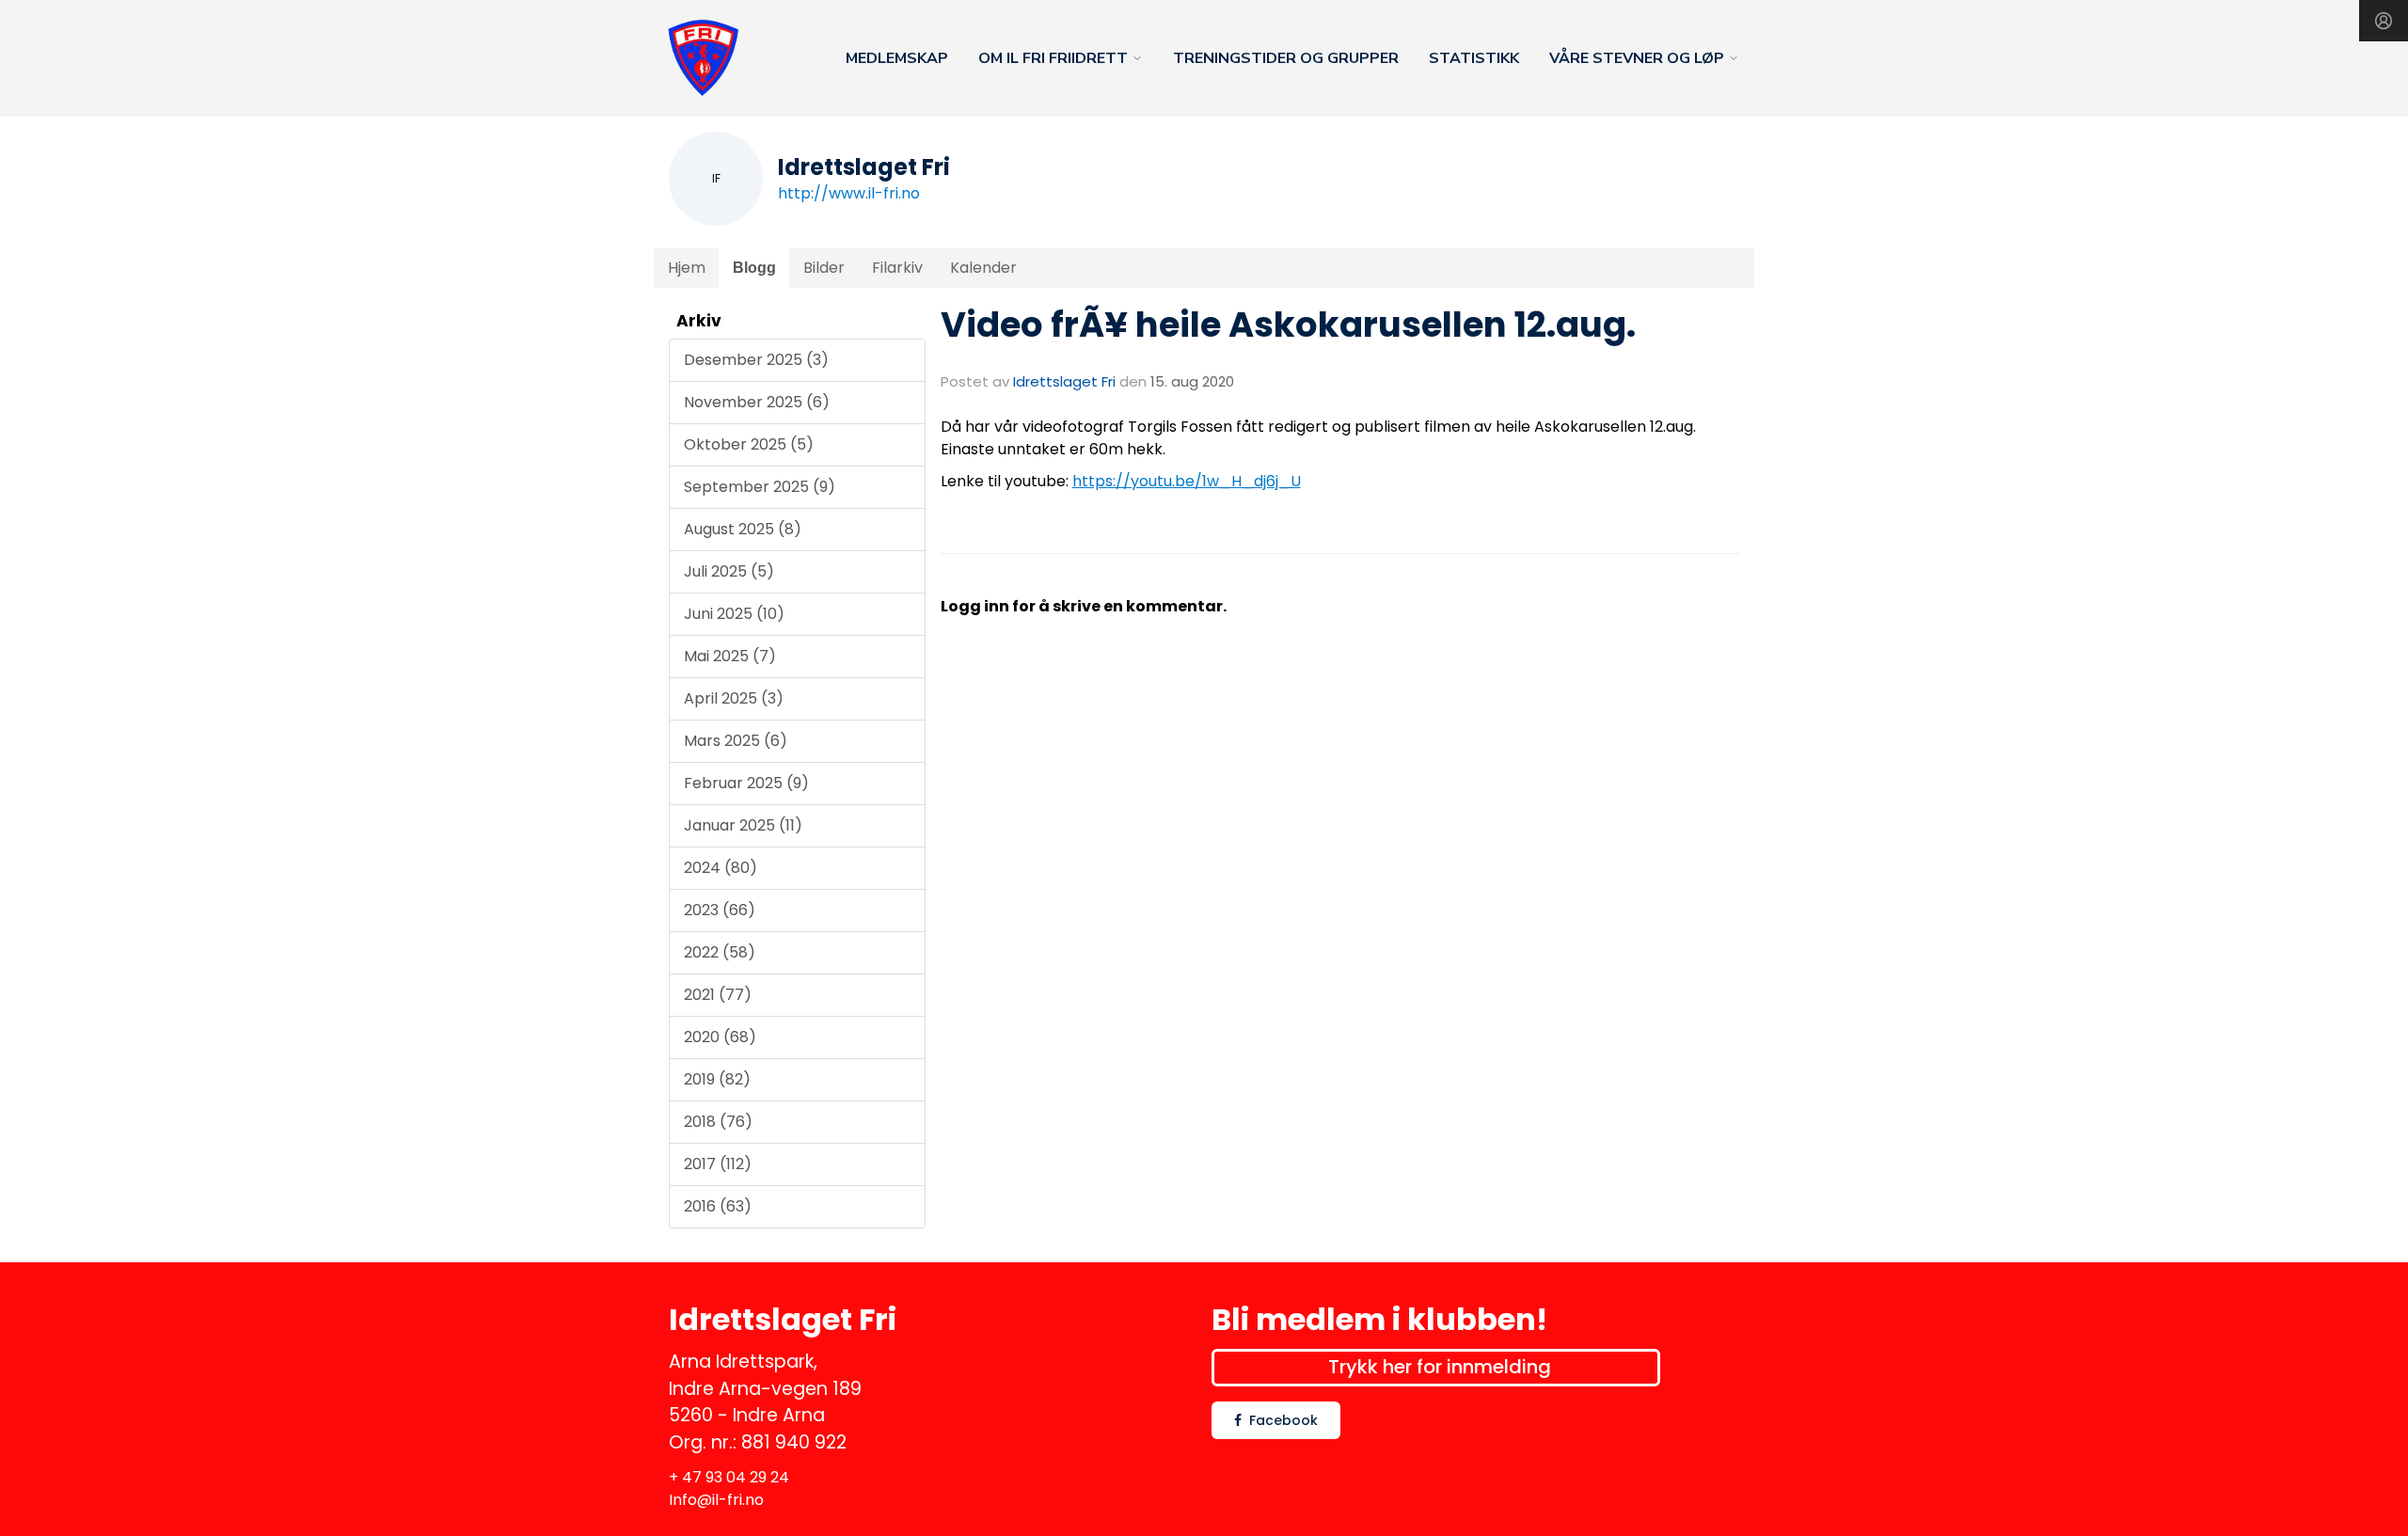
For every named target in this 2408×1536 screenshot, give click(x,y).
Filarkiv (897, 268)
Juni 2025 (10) (734, 614)
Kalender (983, 268)
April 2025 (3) (734, 698)
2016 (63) (718, 1206)
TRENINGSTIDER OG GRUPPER (1286, 58)
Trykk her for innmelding (1440, 1367)
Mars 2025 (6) (736, 741)
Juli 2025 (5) (729, 571)
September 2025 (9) (760, 487)
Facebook (1283, 1420)
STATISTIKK (1474, 58)
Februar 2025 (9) (746, 783)
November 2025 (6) (757, 402)
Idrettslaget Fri (1064, 381)
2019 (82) (717, 1079)
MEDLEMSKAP (897, 58)
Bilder (824, 268)
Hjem (687, 268)
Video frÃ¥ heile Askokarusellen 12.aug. (1288, 325)
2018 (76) (718, 1122)
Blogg (754, 268)
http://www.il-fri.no (849, 193)
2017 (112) (718, 1164)
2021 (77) (718, 995)
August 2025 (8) (743, 529)
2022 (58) (720, 952)
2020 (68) (720, 1037)
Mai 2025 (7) (730, 656)
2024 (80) (721, 868)
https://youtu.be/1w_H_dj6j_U (1187, 481)
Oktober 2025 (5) (749, 444)
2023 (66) (720, 910)
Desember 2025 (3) (756, 360)
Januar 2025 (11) (743, 825)
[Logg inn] (2384, 21)
